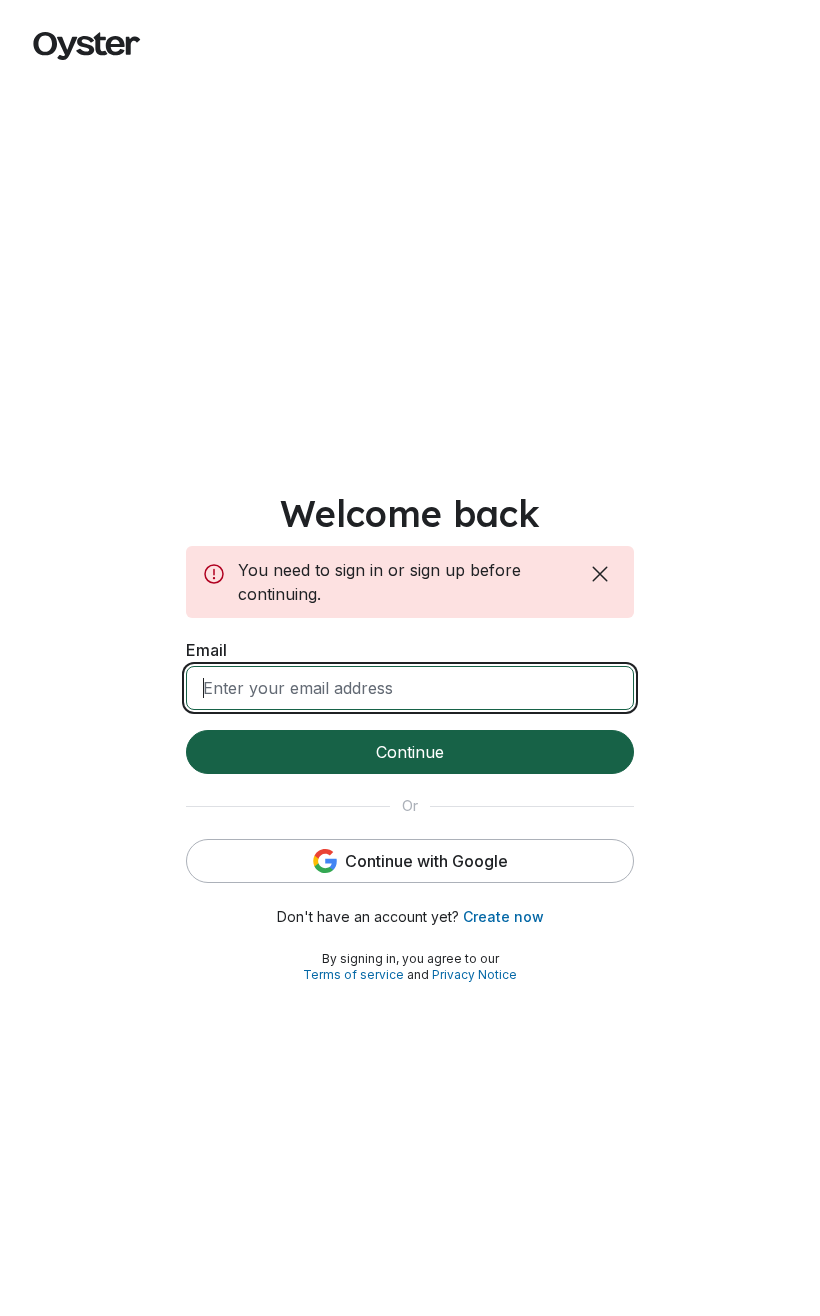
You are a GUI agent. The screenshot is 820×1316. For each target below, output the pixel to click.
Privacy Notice (474, 974)
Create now (503, 916)
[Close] (602, 574)
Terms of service (353, 974)
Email (206, 650)
